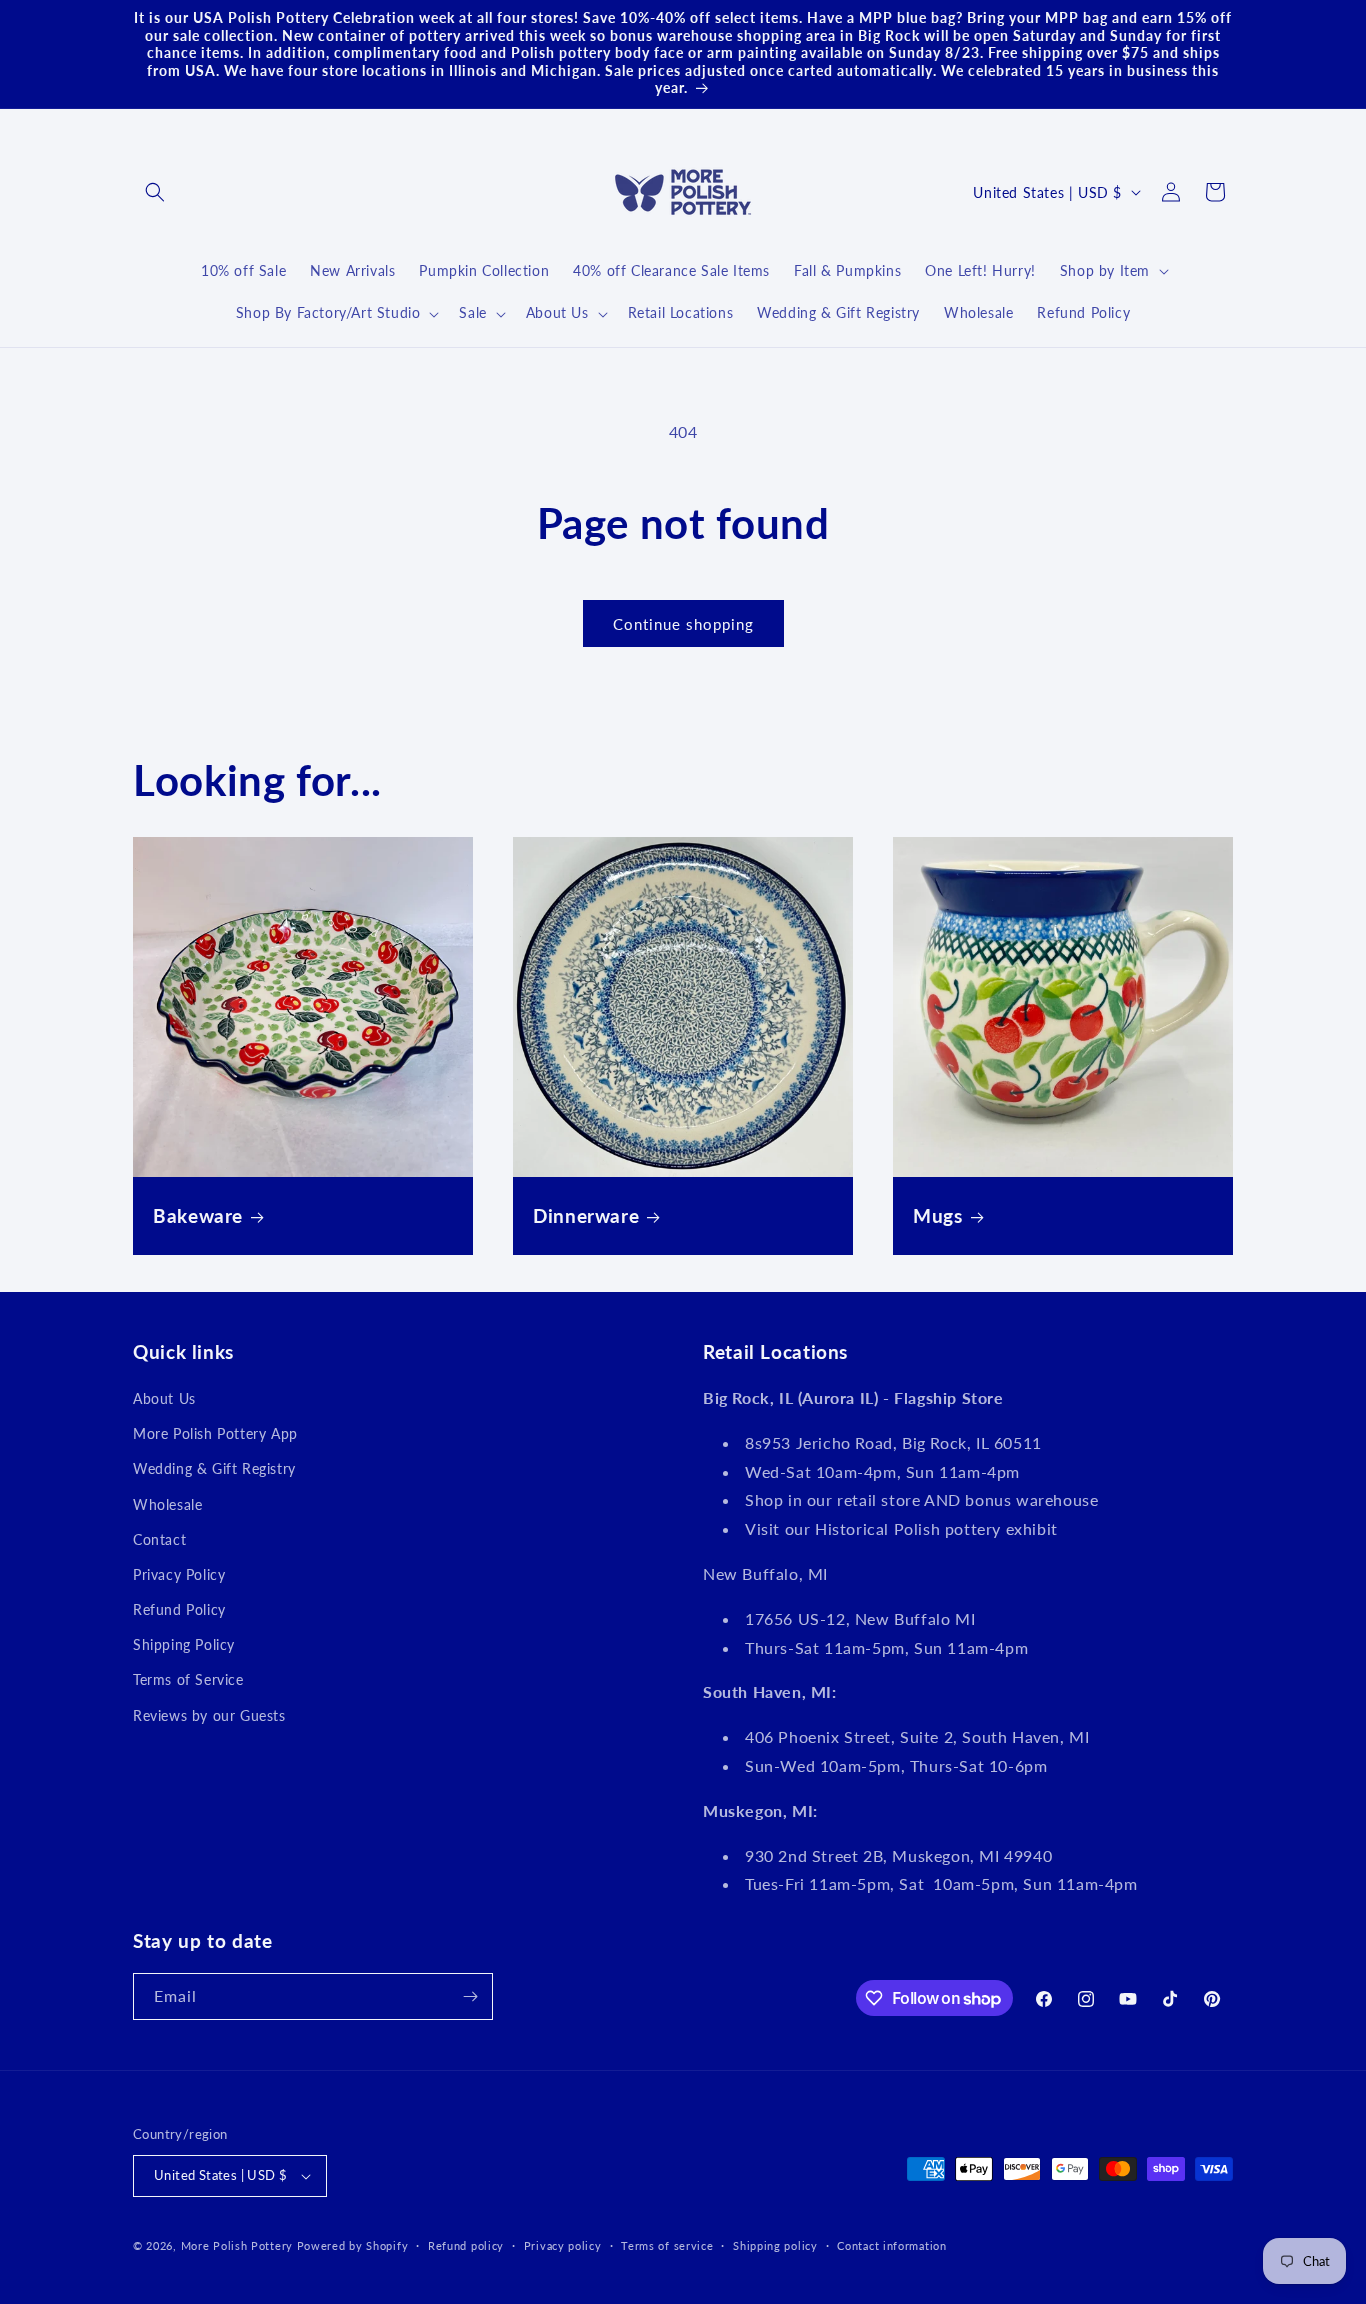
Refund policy (466, 2245)
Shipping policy (775, 2245)
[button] (155, 192)
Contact (159, 1539)
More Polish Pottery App (215, 1433)
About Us (164, 1398)
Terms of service (667, 2245)
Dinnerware (586, 1215)
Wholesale (167, 1504)
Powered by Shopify (353, 2245)
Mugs (938, 1215)
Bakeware (198, 1215)
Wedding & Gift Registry (214, 1468)
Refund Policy (179, 1609)
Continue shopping (683, 624)
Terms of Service (188, 1679)
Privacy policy (563, 2245)
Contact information (891, 2245)
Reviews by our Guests (209, 1715)
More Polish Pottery (237, 2245)
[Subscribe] (470, 1996)
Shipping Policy (184, 1644)
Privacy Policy (179, 1574)
